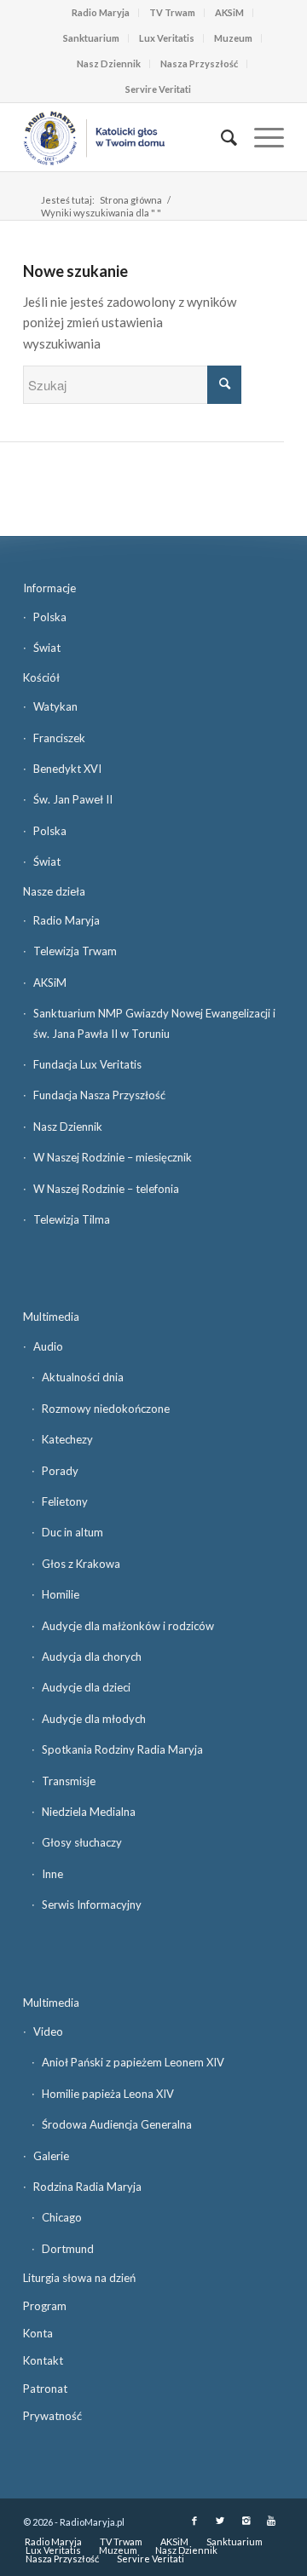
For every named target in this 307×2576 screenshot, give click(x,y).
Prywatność (52, 2416)
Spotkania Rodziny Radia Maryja (122, 1749)
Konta (38, 2333)
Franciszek (59, 738)
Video (48, 2031)
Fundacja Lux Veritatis (87, 1064)
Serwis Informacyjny (92, 1905)
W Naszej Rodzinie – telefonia (106, 1189)
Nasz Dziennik (109, 63)
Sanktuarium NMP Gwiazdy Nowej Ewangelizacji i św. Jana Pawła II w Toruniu (154, 1023)
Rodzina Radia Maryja (87, 2187)
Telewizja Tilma (72, 1219)
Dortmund (68, 2249)
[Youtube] (271, 2521)
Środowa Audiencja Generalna (117, 2124)
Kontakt (43, 2360)
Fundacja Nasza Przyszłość (99, 1095)
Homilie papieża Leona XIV (108, 2094)
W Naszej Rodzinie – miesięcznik (113, 1157)
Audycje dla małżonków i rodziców (128, 1626)
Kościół (41, 677)
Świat (47, 648)
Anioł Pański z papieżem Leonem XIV (133, 2062)
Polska (50, 617)
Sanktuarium (91, 38)
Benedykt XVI (67, 769)
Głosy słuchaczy (82, 1842)
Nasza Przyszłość (199, 63)
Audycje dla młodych (94, 1719)
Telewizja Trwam (75, 951)
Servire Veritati (158, 89)
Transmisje (69, 1781)
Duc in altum (72, 1532)
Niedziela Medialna (89, 1812)
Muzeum (233, 38)
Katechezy (67, 1439)
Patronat (45, 2389)
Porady (60, 1471)
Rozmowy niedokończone (106, 1409)
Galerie (51, 2156)
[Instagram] (246, 2521)
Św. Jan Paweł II (73, 799)
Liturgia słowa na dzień (79, 2278)
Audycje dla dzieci (86, 1687)
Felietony (65, 1501)
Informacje (49, 588)
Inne (52, 1874)
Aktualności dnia (83, 1377)
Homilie (61, 1594)
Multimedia (51, 1317)
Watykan (55, 706)
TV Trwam (172, 12)
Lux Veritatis (167, 38)
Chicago (62, 2217)
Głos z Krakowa (81, 1564)
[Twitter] (220, 2521)
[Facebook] (194, 2521)
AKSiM (229, 12)
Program (45, 2306)
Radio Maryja (101, 12)
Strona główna (131, 200)
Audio (48, 1346)
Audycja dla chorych (92, 1657)
